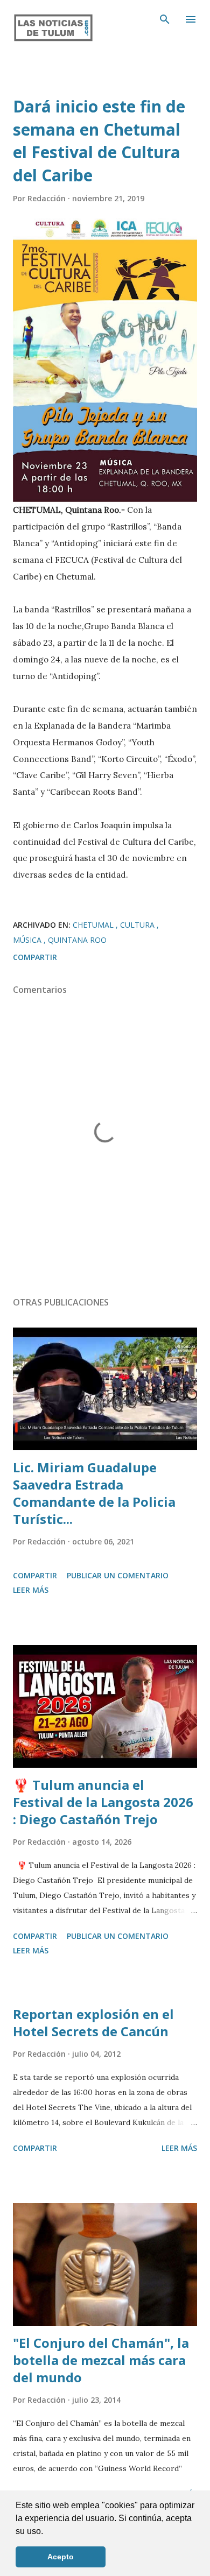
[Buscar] (165, 19)
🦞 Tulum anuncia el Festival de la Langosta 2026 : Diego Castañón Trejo (103, 1802)
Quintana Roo (77, 940)
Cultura (138, 925)
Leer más (31, 1590)
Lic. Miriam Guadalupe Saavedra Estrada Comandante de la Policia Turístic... (94, 1493)
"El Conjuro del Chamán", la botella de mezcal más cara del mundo (101, 2360)
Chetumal (94, 925)
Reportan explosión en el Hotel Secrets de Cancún (93, 2023)
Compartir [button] (35, 957)
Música (28, 940)
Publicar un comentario (118, 1575)
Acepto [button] (61, 2557)
